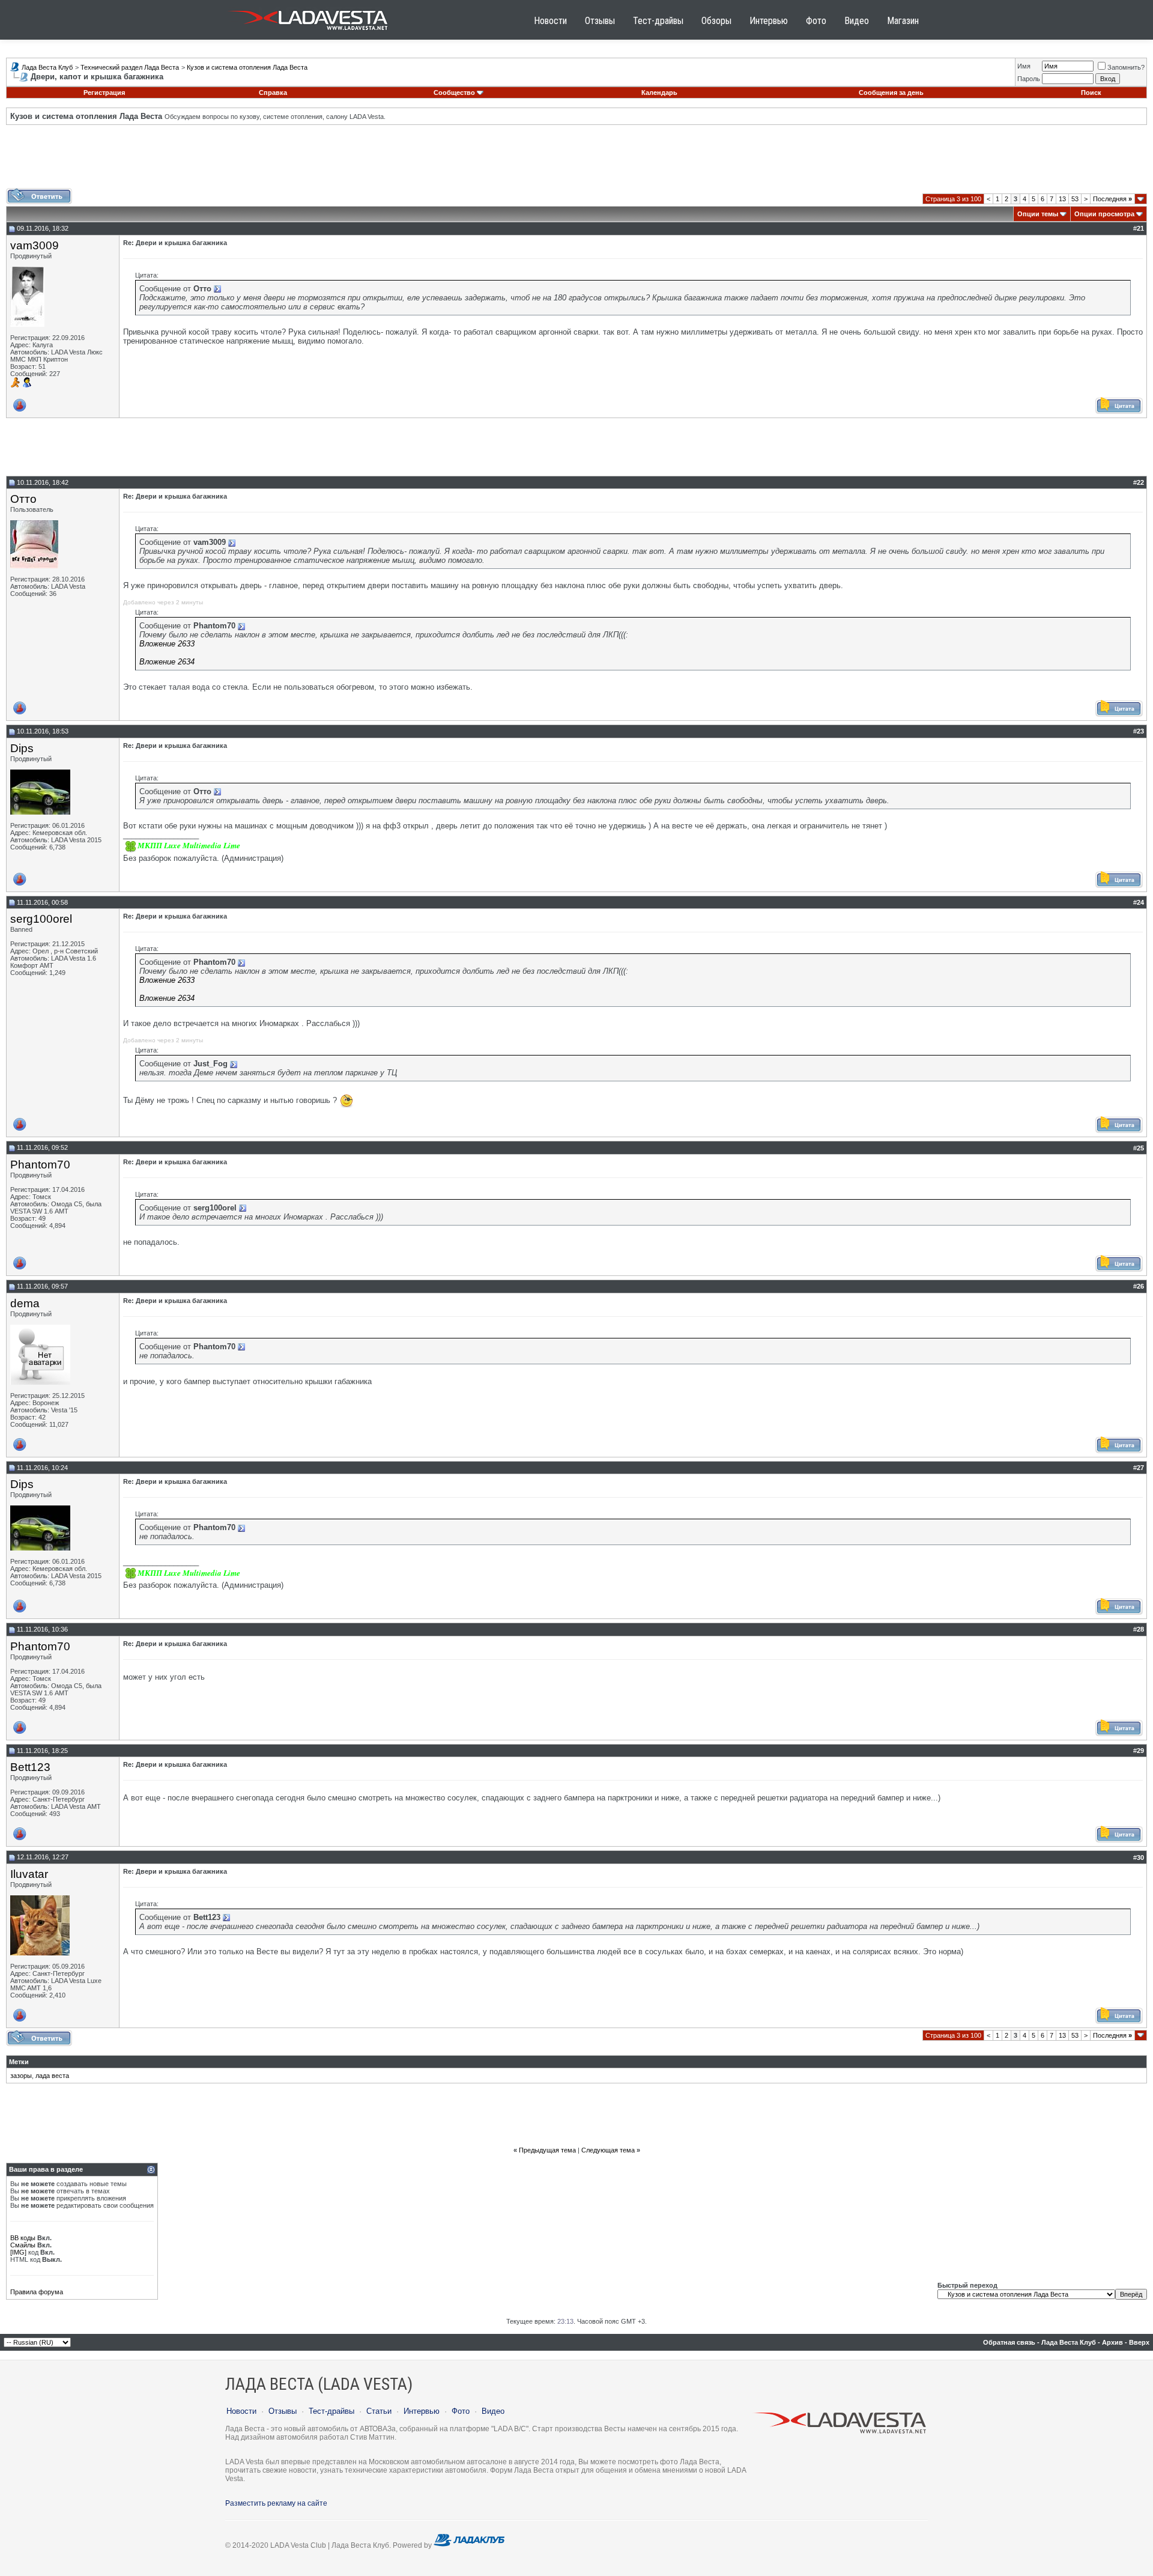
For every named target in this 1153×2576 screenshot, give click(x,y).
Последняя (1112, 199)
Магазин (903, 21)
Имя (1024, 66)
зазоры (21, 2076)
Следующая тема (608, 2150)
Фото (816, 21)
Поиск (1091, 93)
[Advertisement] (576, 161)
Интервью (769, 21)
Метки (19, 2062)
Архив (1112, 2342)
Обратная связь (1009, 2342)
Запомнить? (1126, 67)
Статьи (379, 2411)
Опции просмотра (1104, 214)
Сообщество (454, 93)
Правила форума (37, 2292)
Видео (857, 21)
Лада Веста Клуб (47, 67)
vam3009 (35, 245)
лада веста (52, 2076)
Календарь (659, 93)
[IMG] (18, 2252)
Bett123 (30, 1767)
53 (1075, 199)
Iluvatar (29, 1874)
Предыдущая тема (547, 2150)
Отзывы (600, 21)
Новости (550, 21)
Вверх (1139, 2342)
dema (25, 1303)
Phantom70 (40, 1165)
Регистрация (104, 93)
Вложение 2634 (167, 662)
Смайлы (23, 2245)
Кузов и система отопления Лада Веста (247, 67)
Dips (22, 748)
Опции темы (1038, 214)
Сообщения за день (891, 93)
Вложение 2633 (167, 644)
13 (1062, 199)
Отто (23, 499)
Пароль (1029, 79)
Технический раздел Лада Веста (130, 67)
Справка (273, 93)
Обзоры (716, 21)
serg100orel (41, 919)
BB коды (23, 2238)
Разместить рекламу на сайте (276, 2503)
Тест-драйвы (658, 21)
